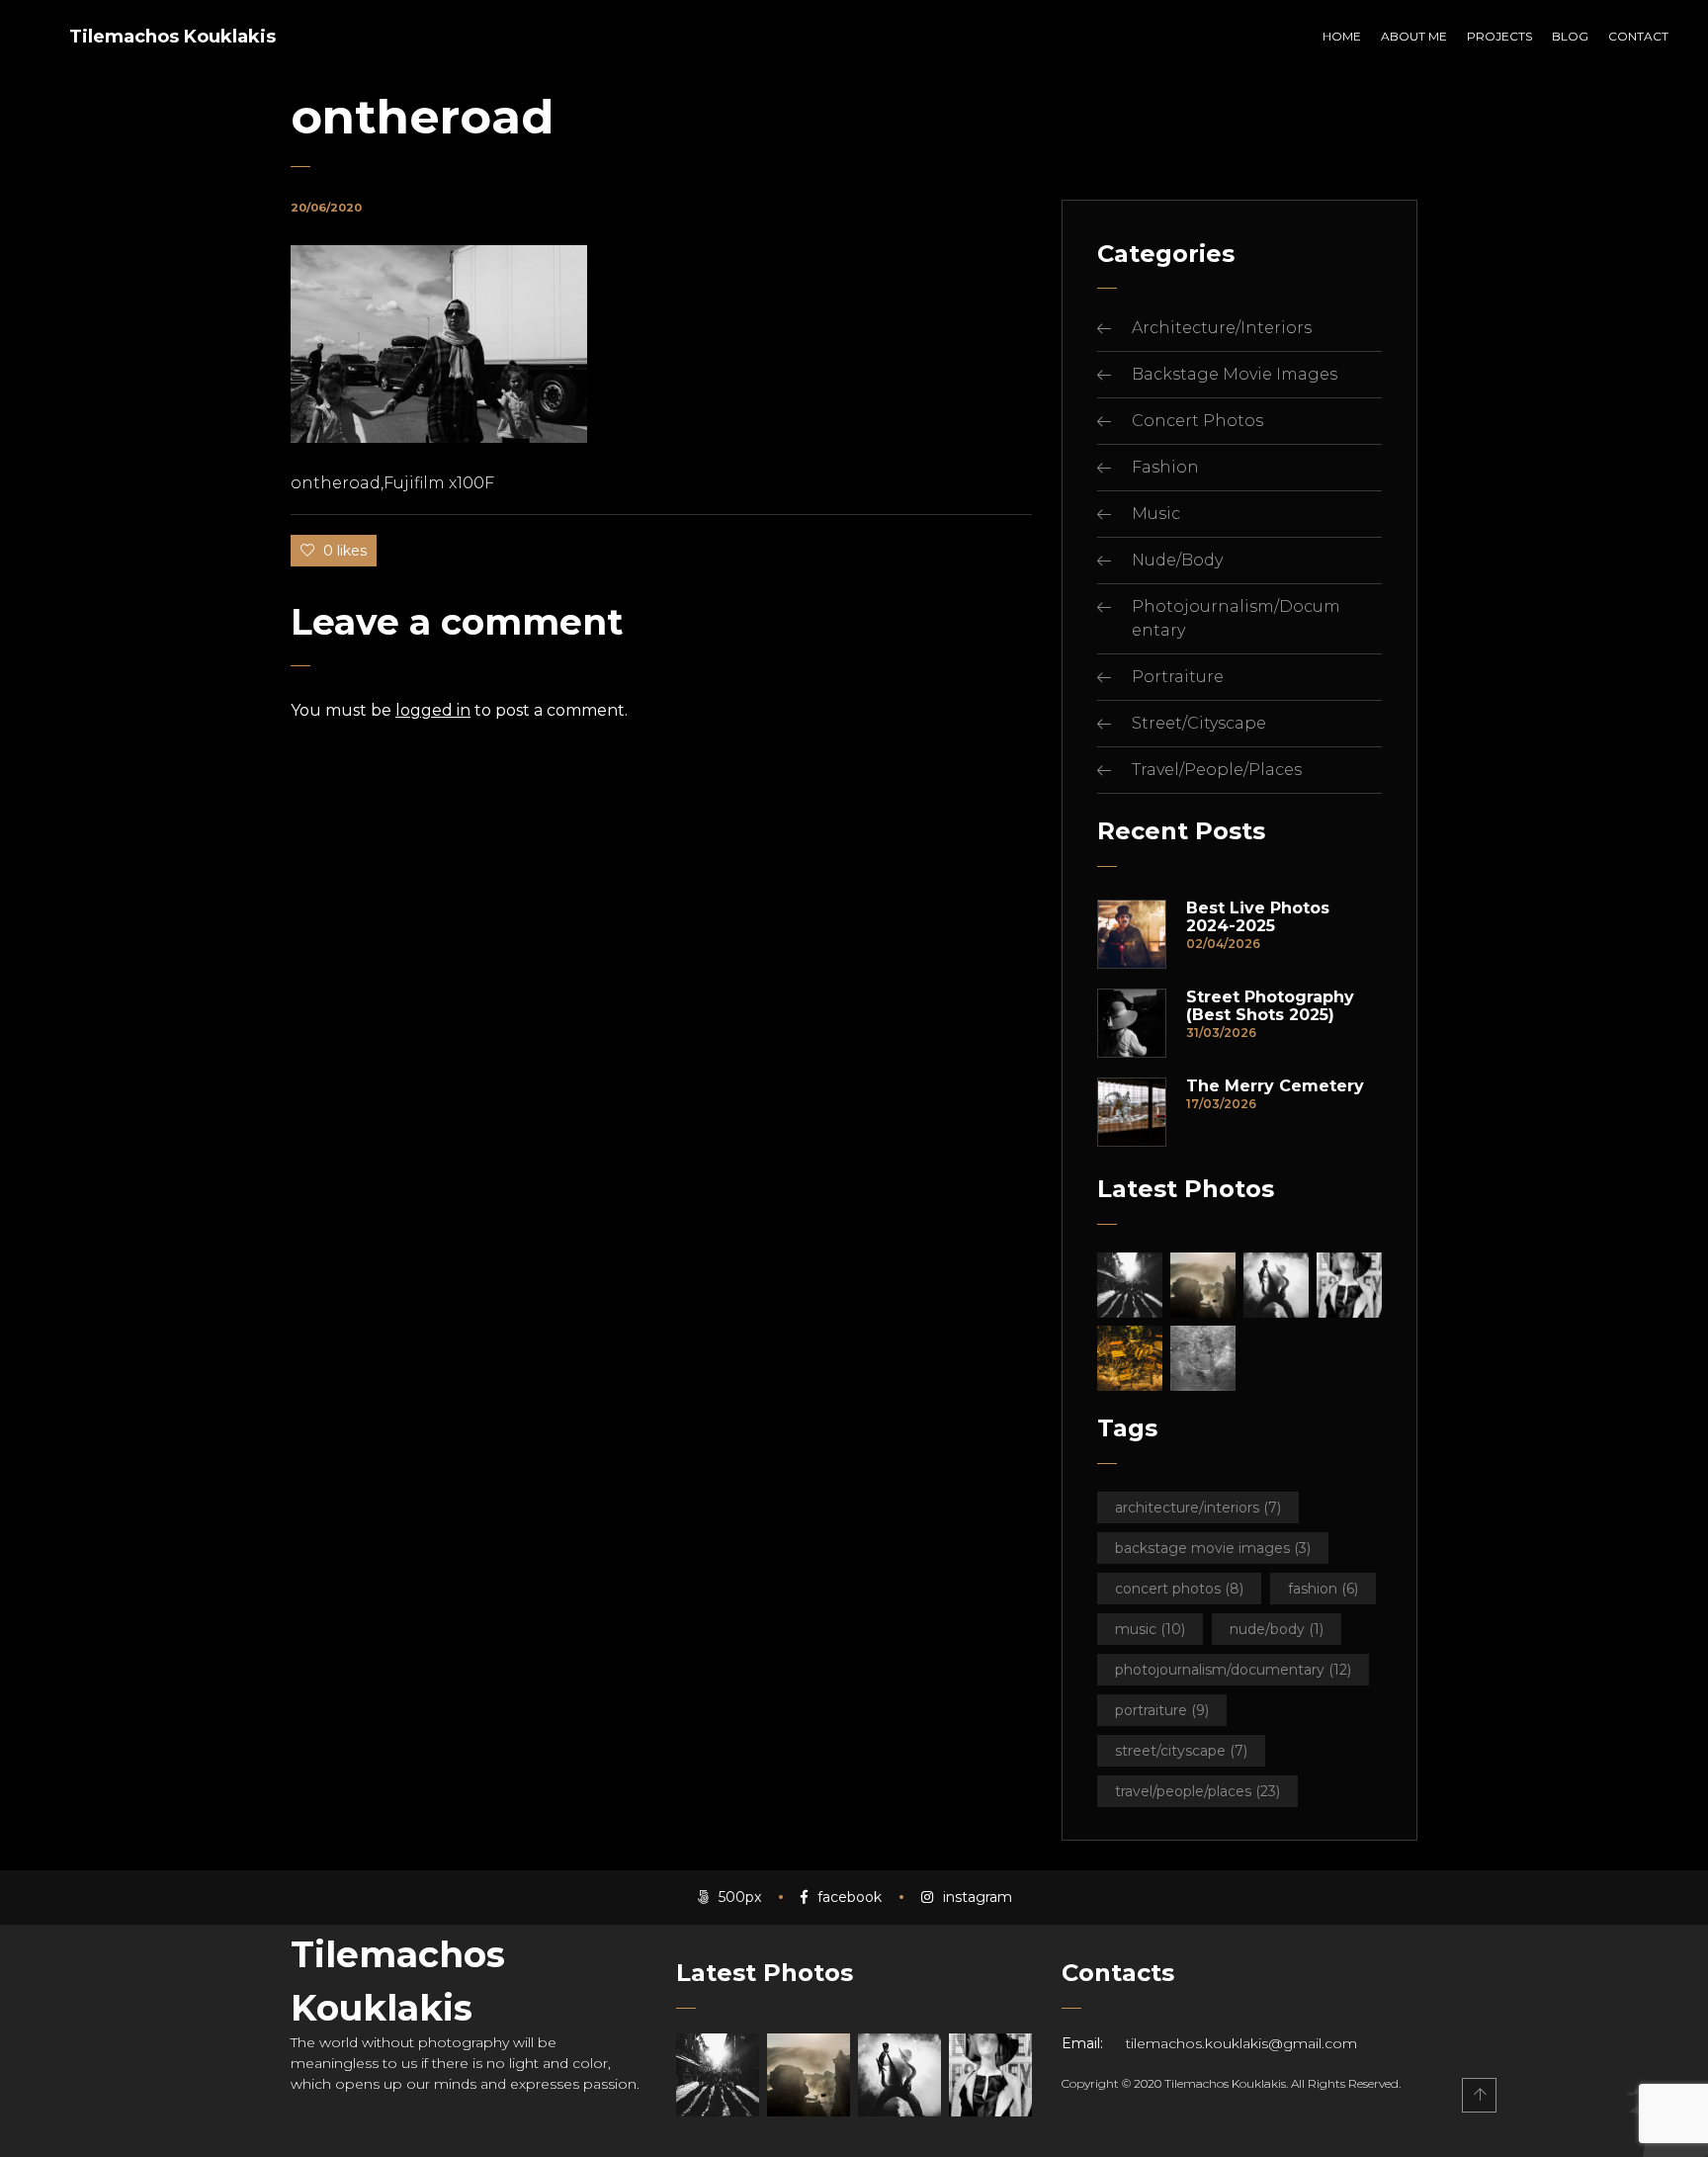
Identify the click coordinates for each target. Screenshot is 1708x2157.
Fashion (1165, 467)
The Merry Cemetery (1275, 1086)
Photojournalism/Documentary (1233, 1670)
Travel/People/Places (1217, 770)
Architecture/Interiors (1222, 328)
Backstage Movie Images (1235, 374)
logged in (433, 710)
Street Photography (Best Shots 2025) (1270, 1006)
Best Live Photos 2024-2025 (1258, 917)
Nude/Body (1177, 560)
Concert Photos (1197, 421)
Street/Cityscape (1199, 723)
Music (1156, 514)
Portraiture (1178, 677)
